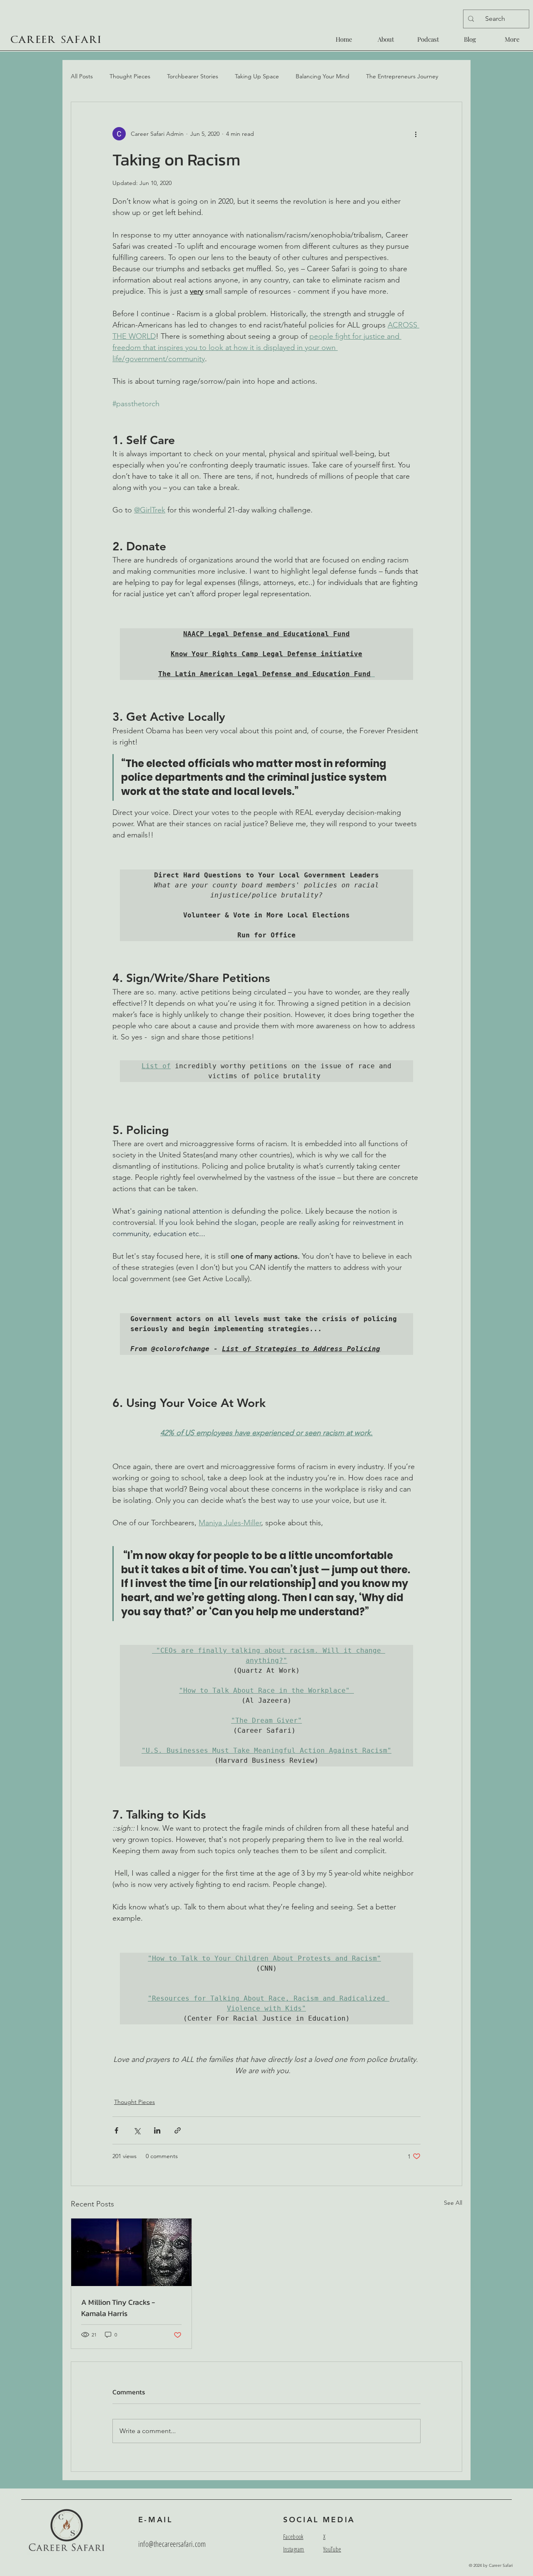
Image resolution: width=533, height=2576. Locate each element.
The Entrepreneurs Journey (402, 76)
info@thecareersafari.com (172, 2544)
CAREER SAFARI (56, 40)
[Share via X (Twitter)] (137, 2130)
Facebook (293, 2536)
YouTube (332, 2549)
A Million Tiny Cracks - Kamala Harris (118, 2308)
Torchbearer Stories (193, 76)
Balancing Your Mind (323, 76)
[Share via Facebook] (116, 2130)
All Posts (82, 76)
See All (453, 2203)
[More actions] (416, 134)
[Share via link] (178, 2130)
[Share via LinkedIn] (157, 2130)
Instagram (294, 2549)
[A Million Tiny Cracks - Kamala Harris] (131, 2252)
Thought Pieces (130, 76)
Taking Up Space (257, 76)
